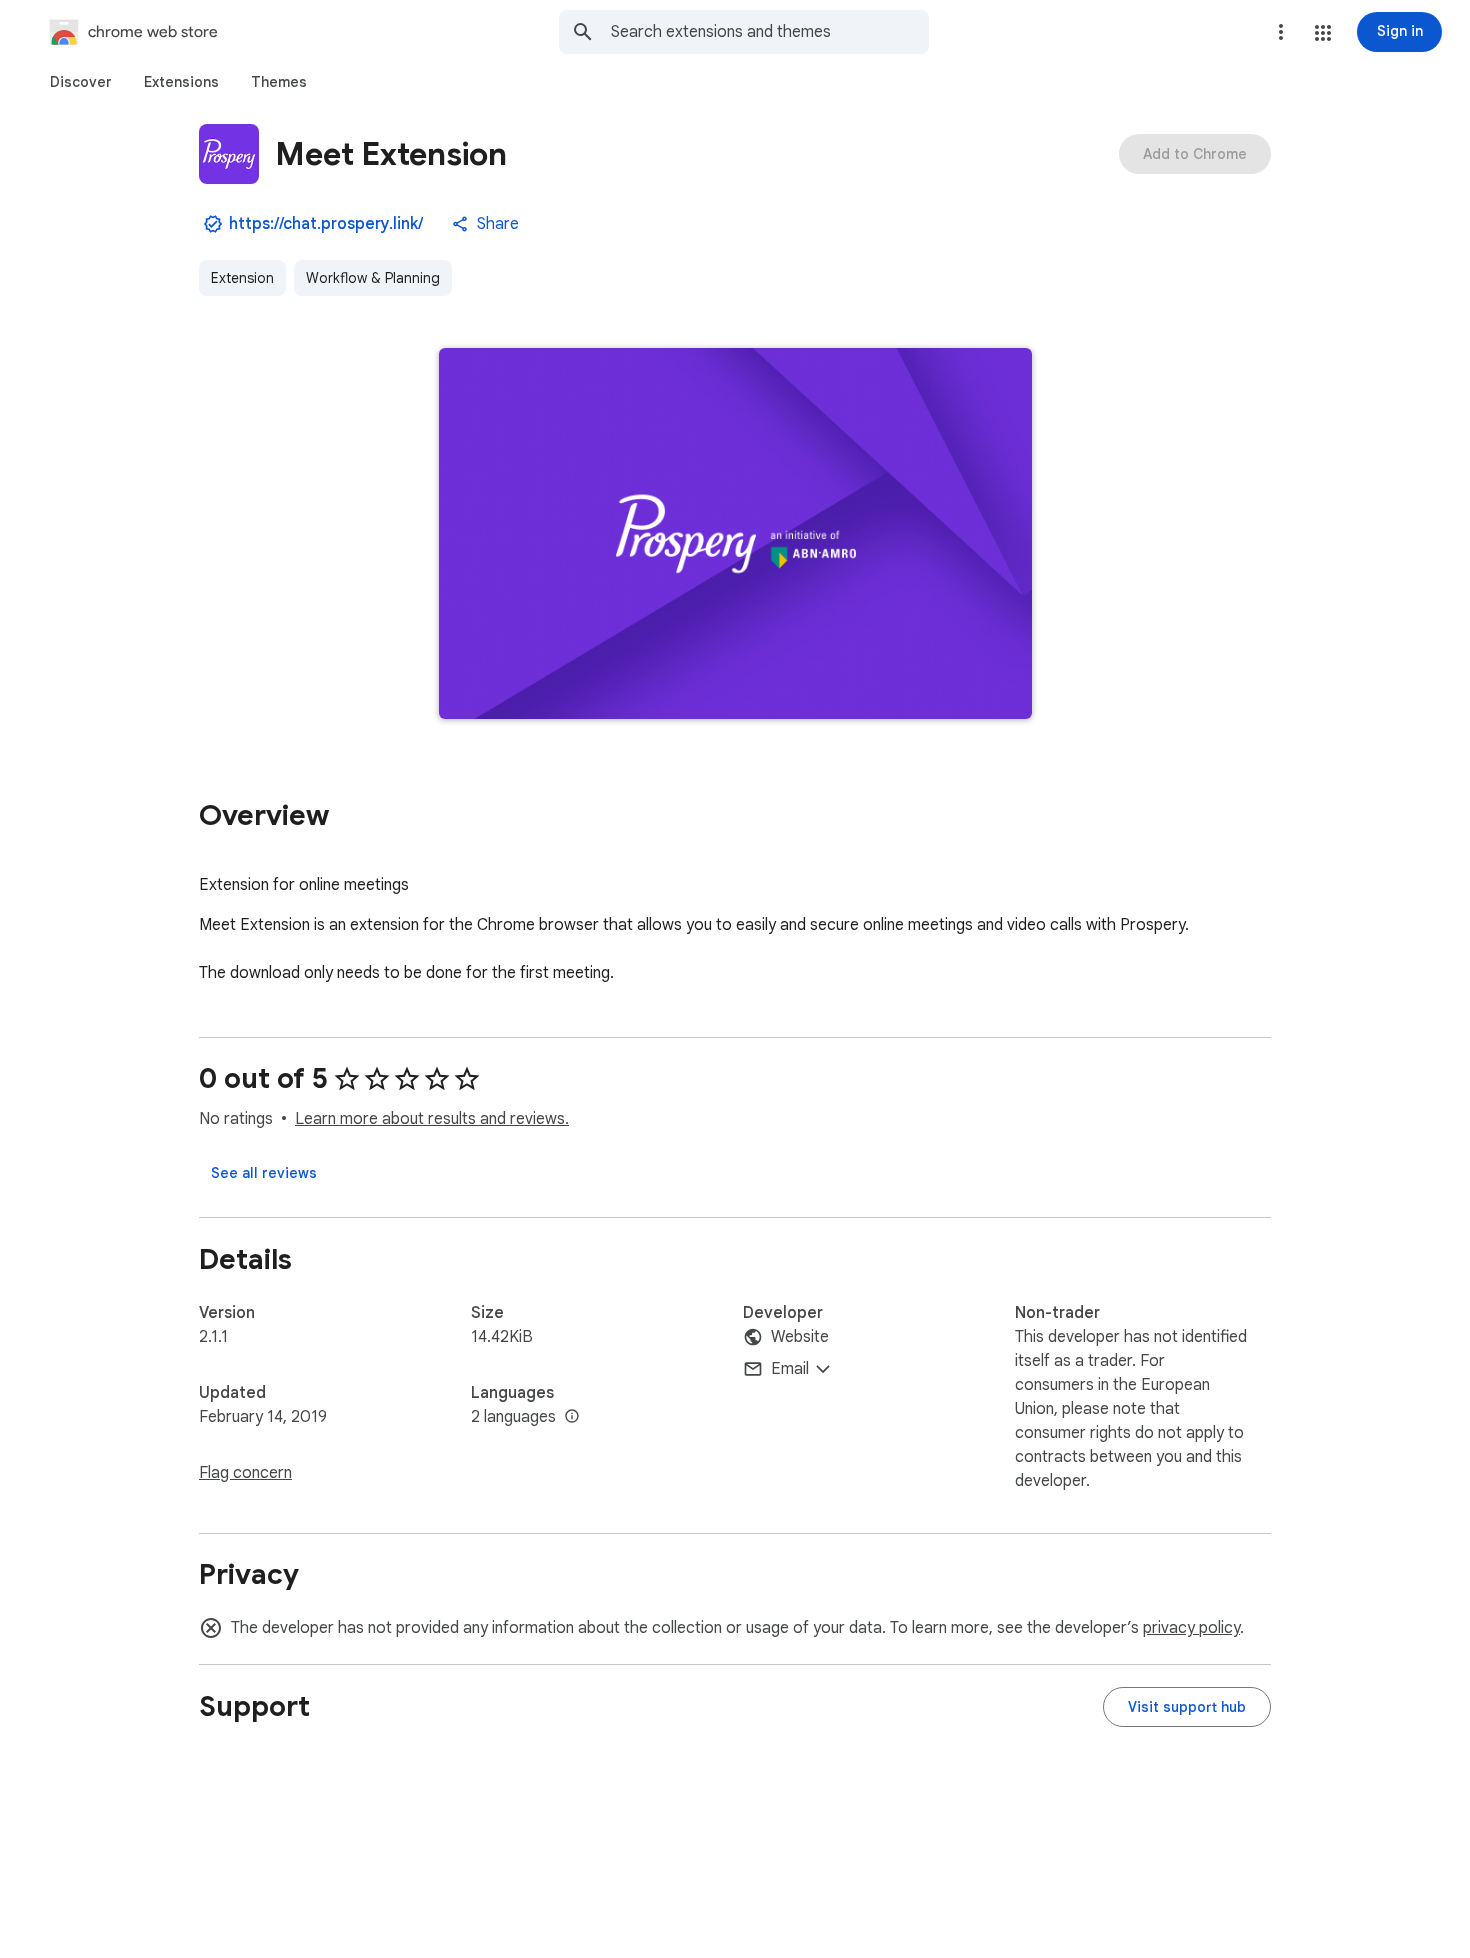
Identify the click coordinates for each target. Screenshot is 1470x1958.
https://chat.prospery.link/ (326, 224)
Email (790, 1369)
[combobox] (770, 32)
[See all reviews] (264, 1173)
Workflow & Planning (373, 278)
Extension (242, 278)
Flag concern (245, 1473)
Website (800, 1337)
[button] (1323, 33)
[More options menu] (1281, 32)
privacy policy (1191, 1628)
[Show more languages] (572, 1417)
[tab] (81, 82)
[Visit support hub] (1187, 1707)
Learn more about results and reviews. (432, 1119)
